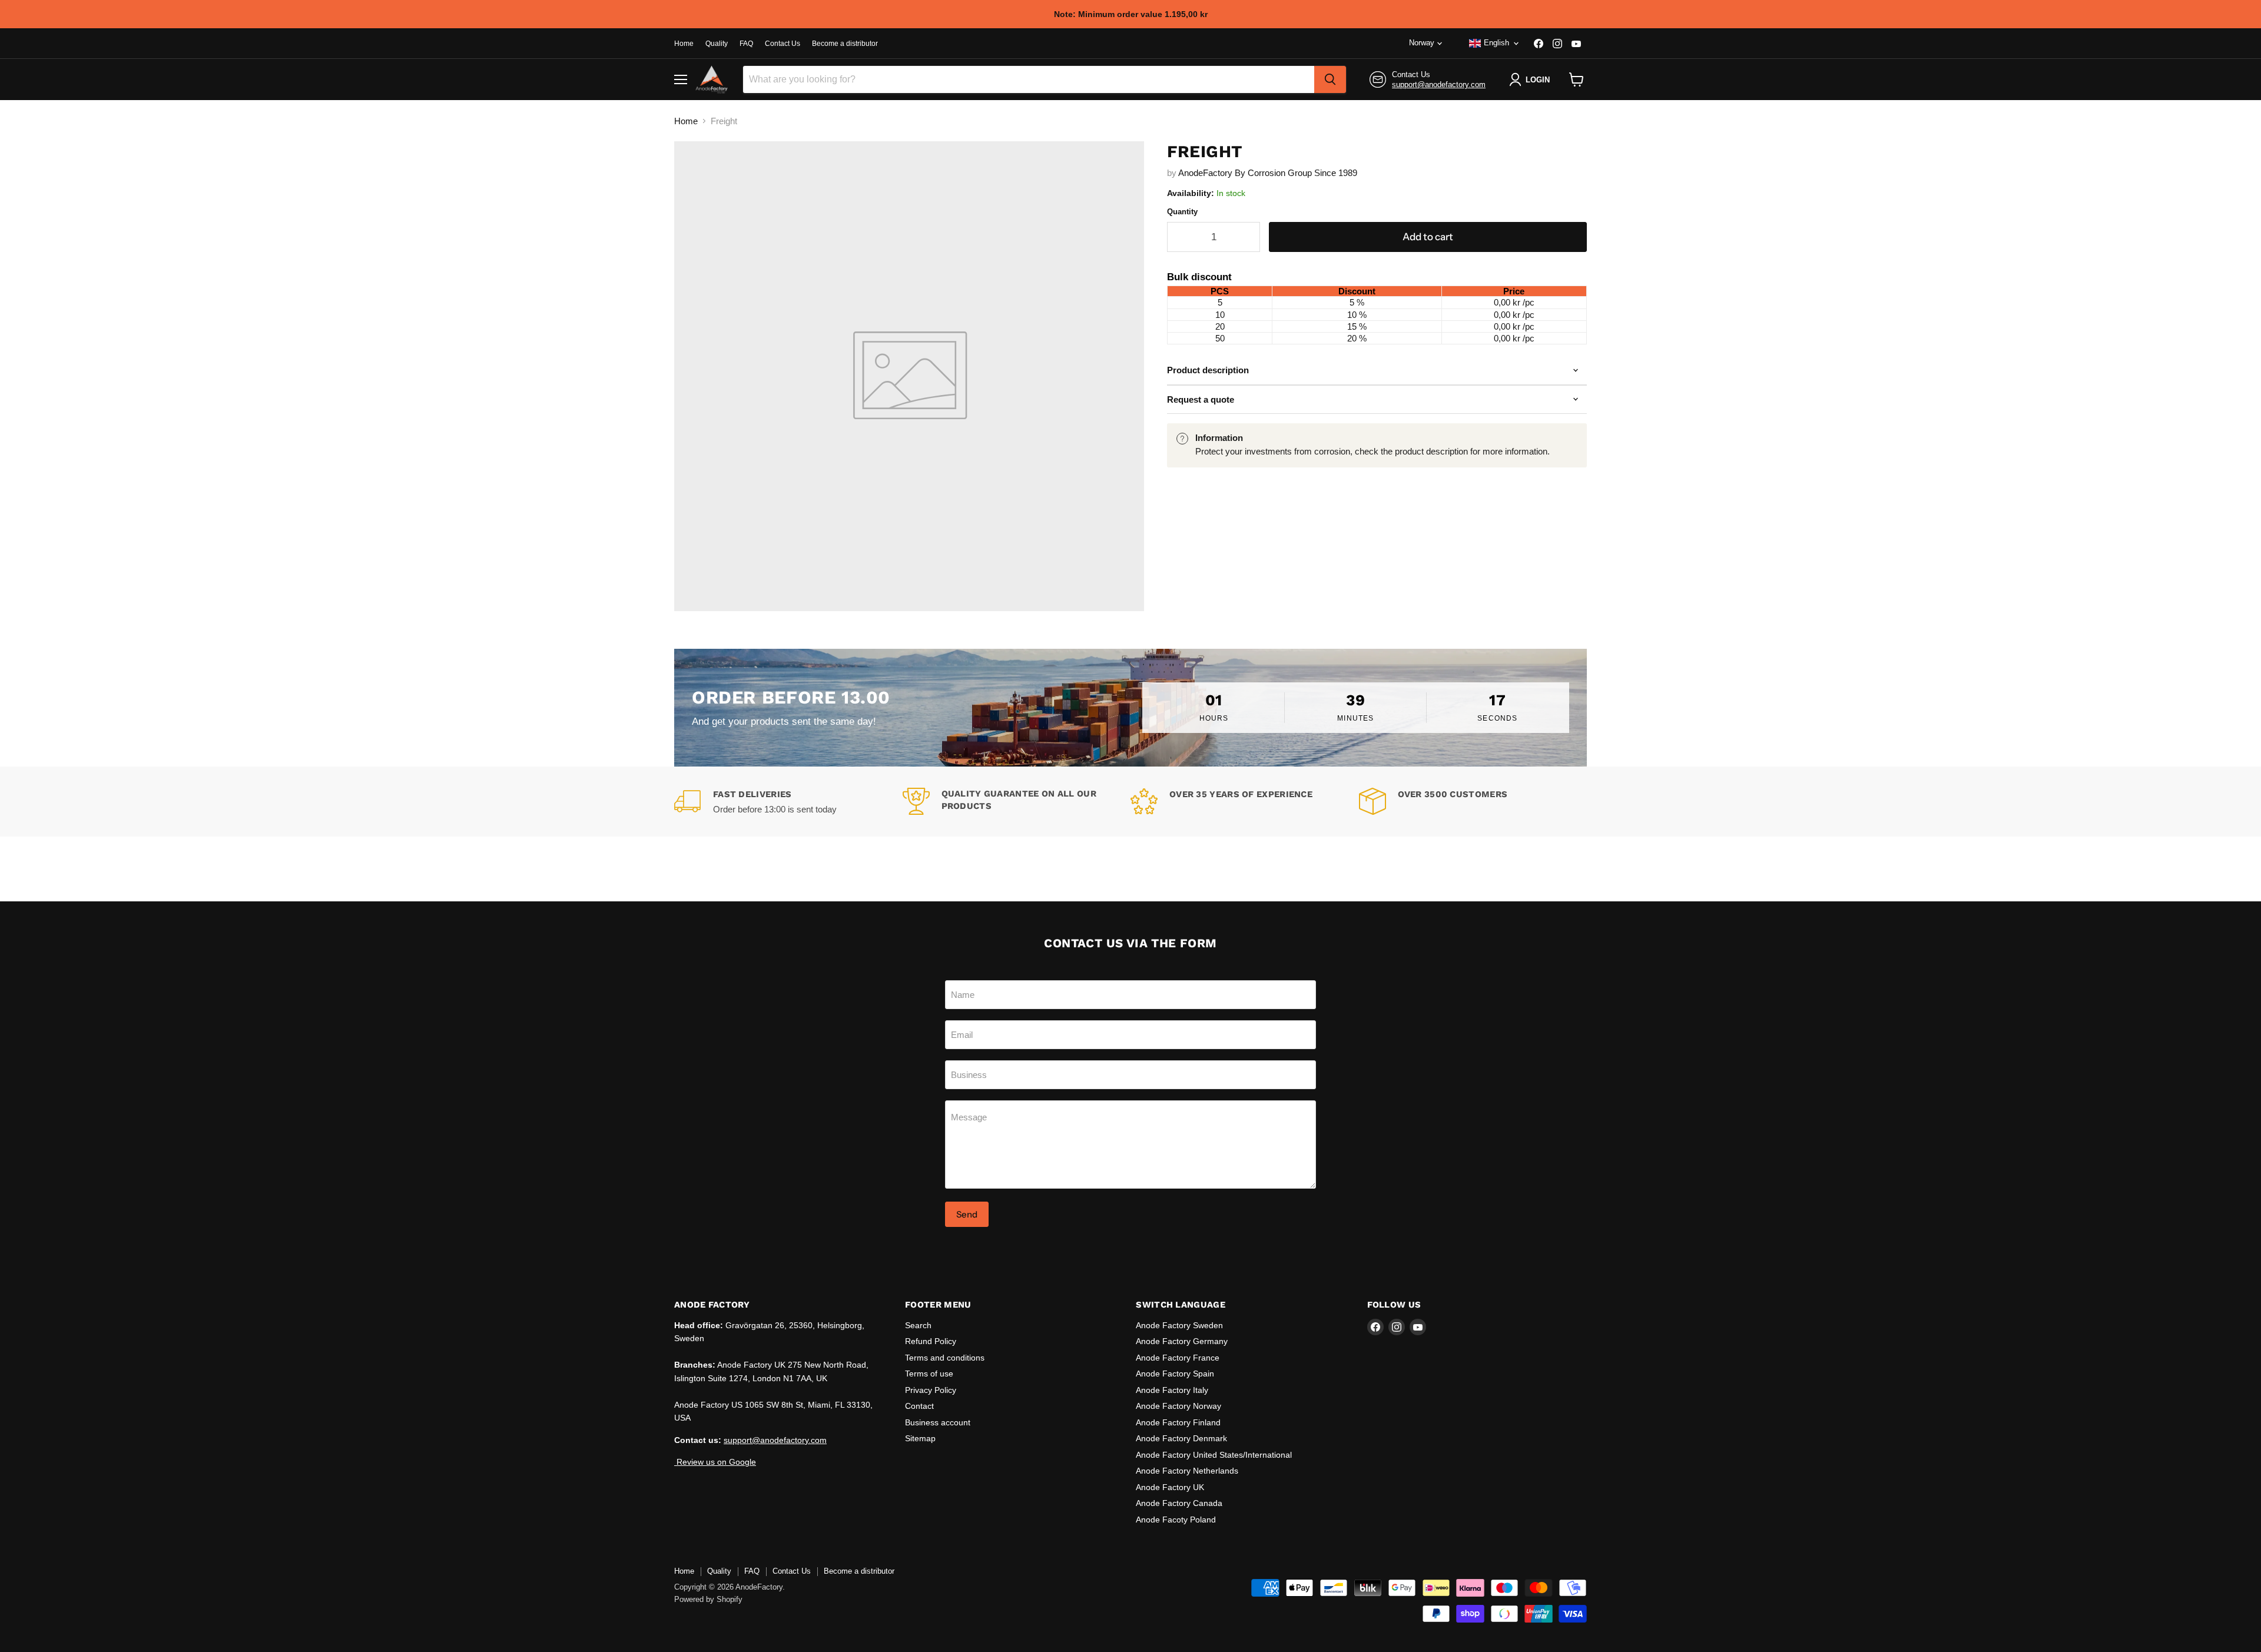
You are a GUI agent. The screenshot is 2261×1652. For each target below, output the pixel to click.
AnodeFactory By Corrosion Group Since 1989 (1268, 173)
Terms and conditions (945, 1358)
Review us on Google (715, 1462)
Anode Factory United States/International (1214, 1455)
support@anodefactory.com (1439, 84)
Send (967, 1214)
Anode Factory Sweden (1179, 1325)
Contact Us (783, 44)
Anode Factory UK (1170, 1487)
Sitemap (920, 1438)
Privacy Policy (931, 1390)
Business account (938, 1422)
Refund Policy (931, 1341)
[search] (1330, 79)
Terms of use (929, 1374)
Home (684, 44)
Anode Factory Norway (1178, 1406)
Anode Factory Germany (1182, 1341)
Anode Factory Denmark (1181, 1438)
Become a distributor (845, 44)
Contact (919, 1406)
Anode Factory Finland (1178, 1422)
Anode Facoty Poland (1176, 1520)
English (1496, 43)
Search (918, 1325)
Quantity (1182, 212)
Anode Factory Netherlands (1187, 1471)
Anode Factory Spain (1175, 1374)
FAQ (746, 44)
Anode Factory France (1178, 1358)
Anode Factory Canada (1179, 1503)
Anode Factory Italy (1172, 1390)
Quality (717, 44)
